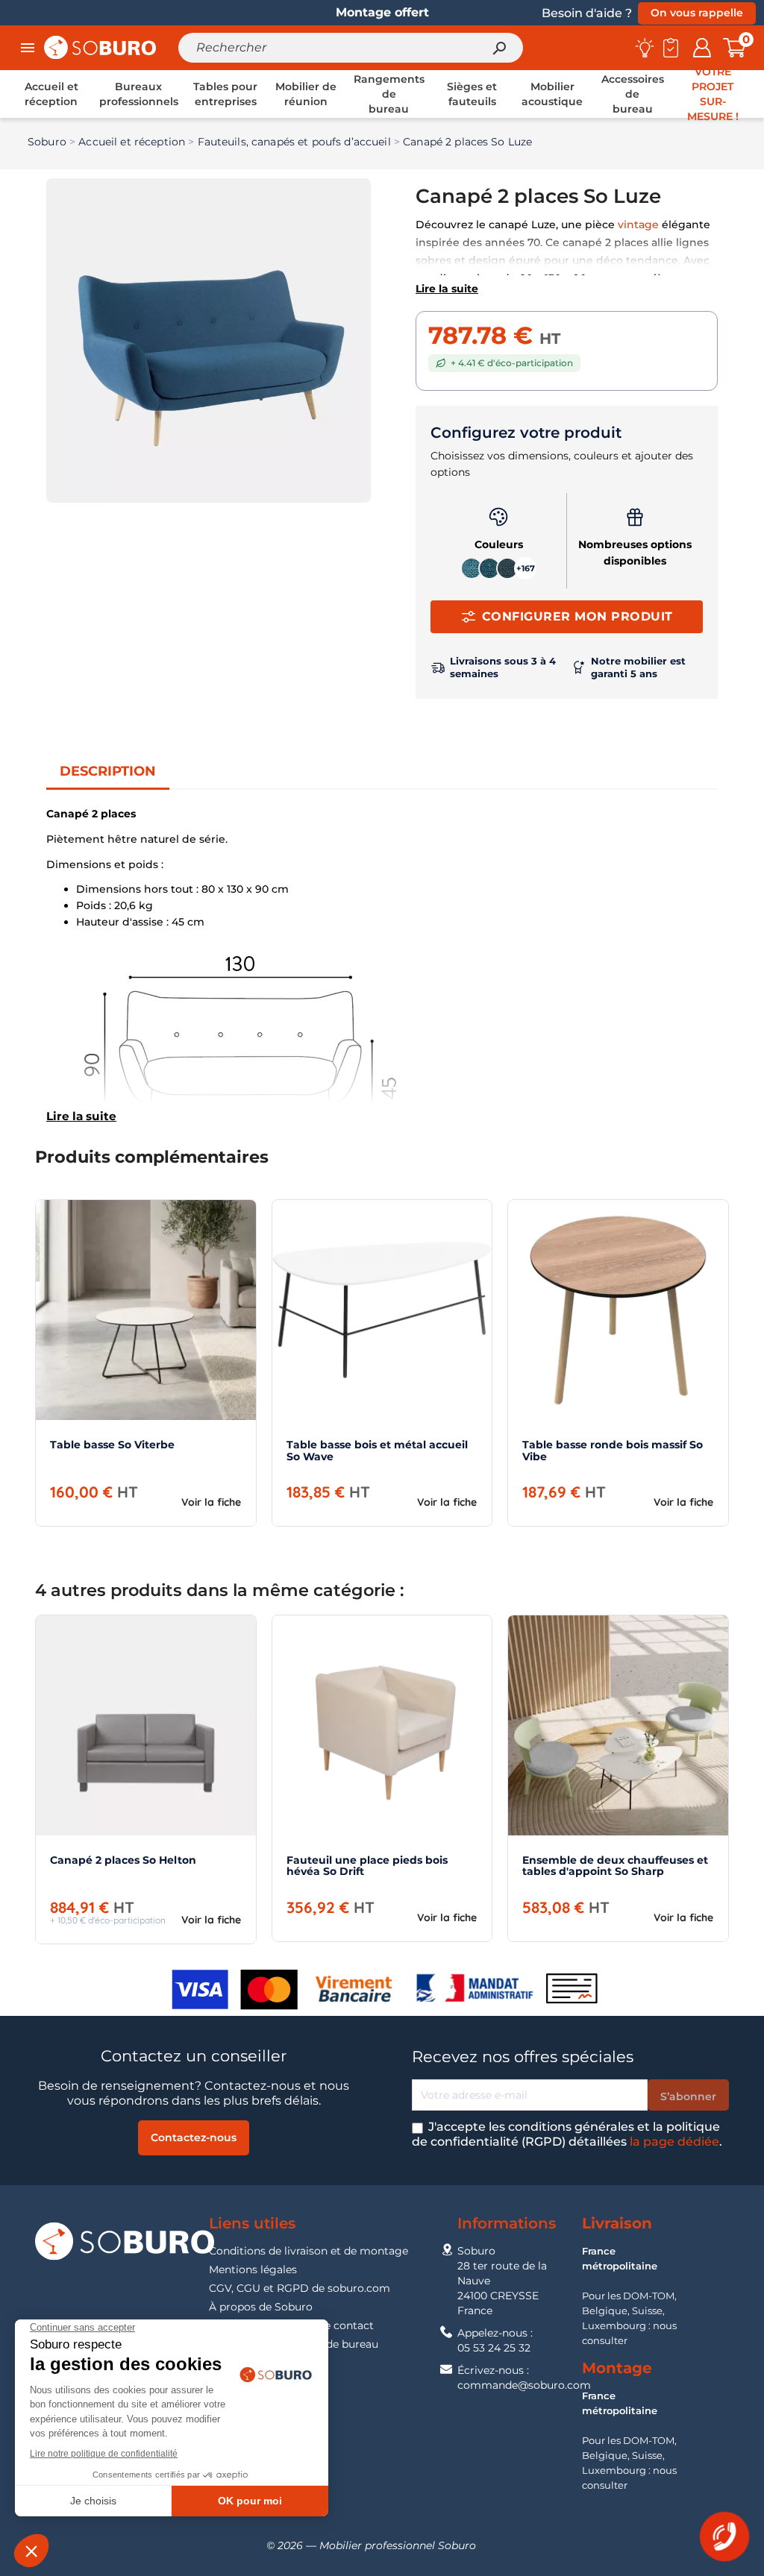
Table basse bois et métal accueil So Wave (377, 1450)
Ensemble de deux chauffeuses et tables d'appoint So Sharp (615, 1866)
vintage (638, 224)
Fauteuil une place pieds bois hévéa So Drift (367, 1866)
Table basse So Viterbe (112, 1445)
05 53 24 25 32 (494, 2348)
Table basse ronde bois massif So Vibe (613, 1450)
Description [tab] (108, 771)
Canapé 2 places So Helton (123, 1860)
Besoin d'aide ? (587, 13)
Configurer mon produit (577, 616)
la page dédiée (674, 2142)
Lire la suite (447, 289)
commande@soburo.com (524, 2385)
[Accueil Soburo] (100, 47)
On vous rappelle (697, 13)
